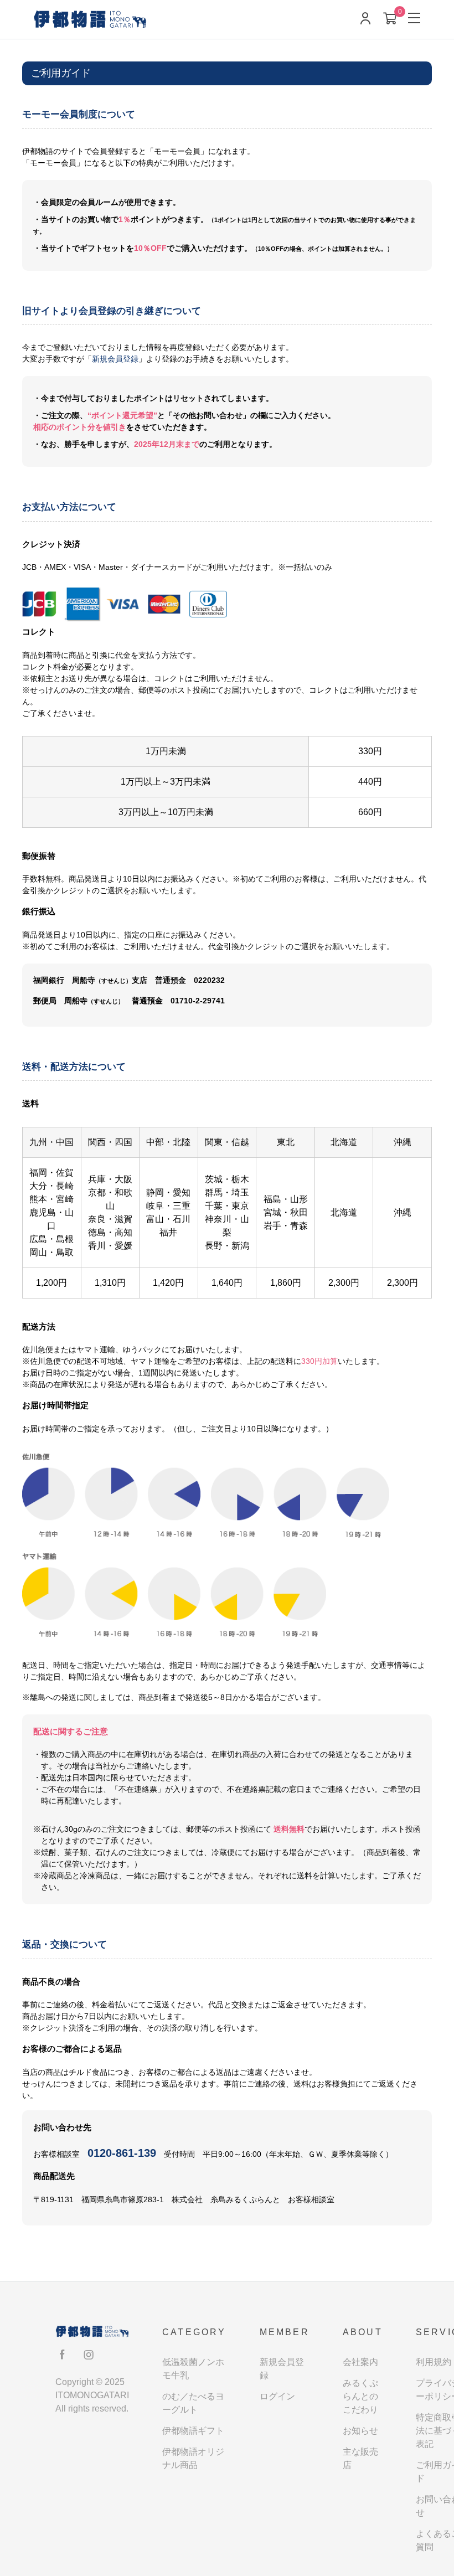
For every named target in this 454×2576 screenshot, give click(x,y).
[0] (390, 20)
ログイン (277, 2396)
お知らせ (360, 2431)
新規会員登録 (115, 359)
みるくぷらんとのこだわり (360, 2396)
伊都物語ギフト (193, 2431)
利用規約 (434, 2362)
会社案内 (360, 2362)
